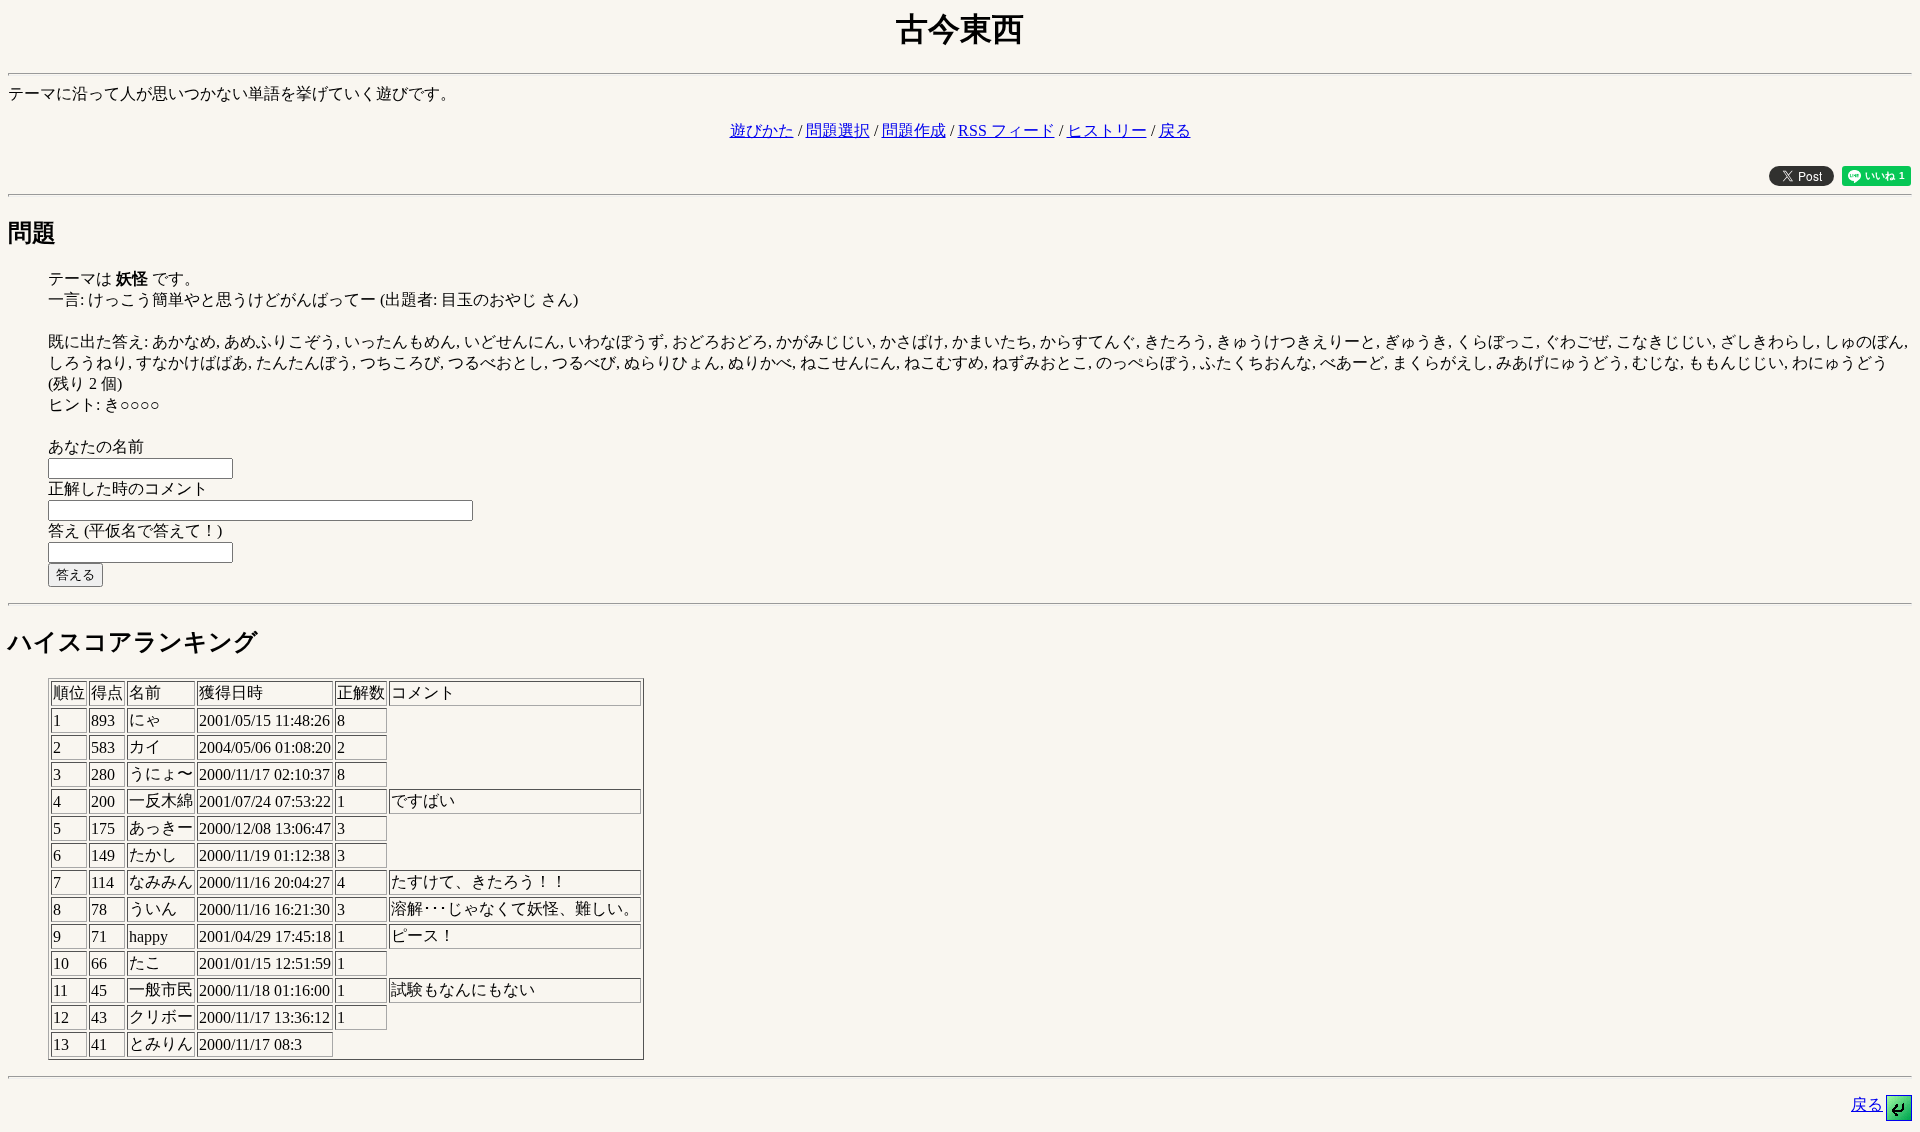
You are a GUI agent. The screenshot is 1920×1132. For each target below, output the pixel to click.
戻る (1175, 130)
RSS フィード (1006, 130)
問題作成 (914, 130)
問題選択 (838, 130)
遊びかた (762, 130)
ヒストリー (1107, 130)
